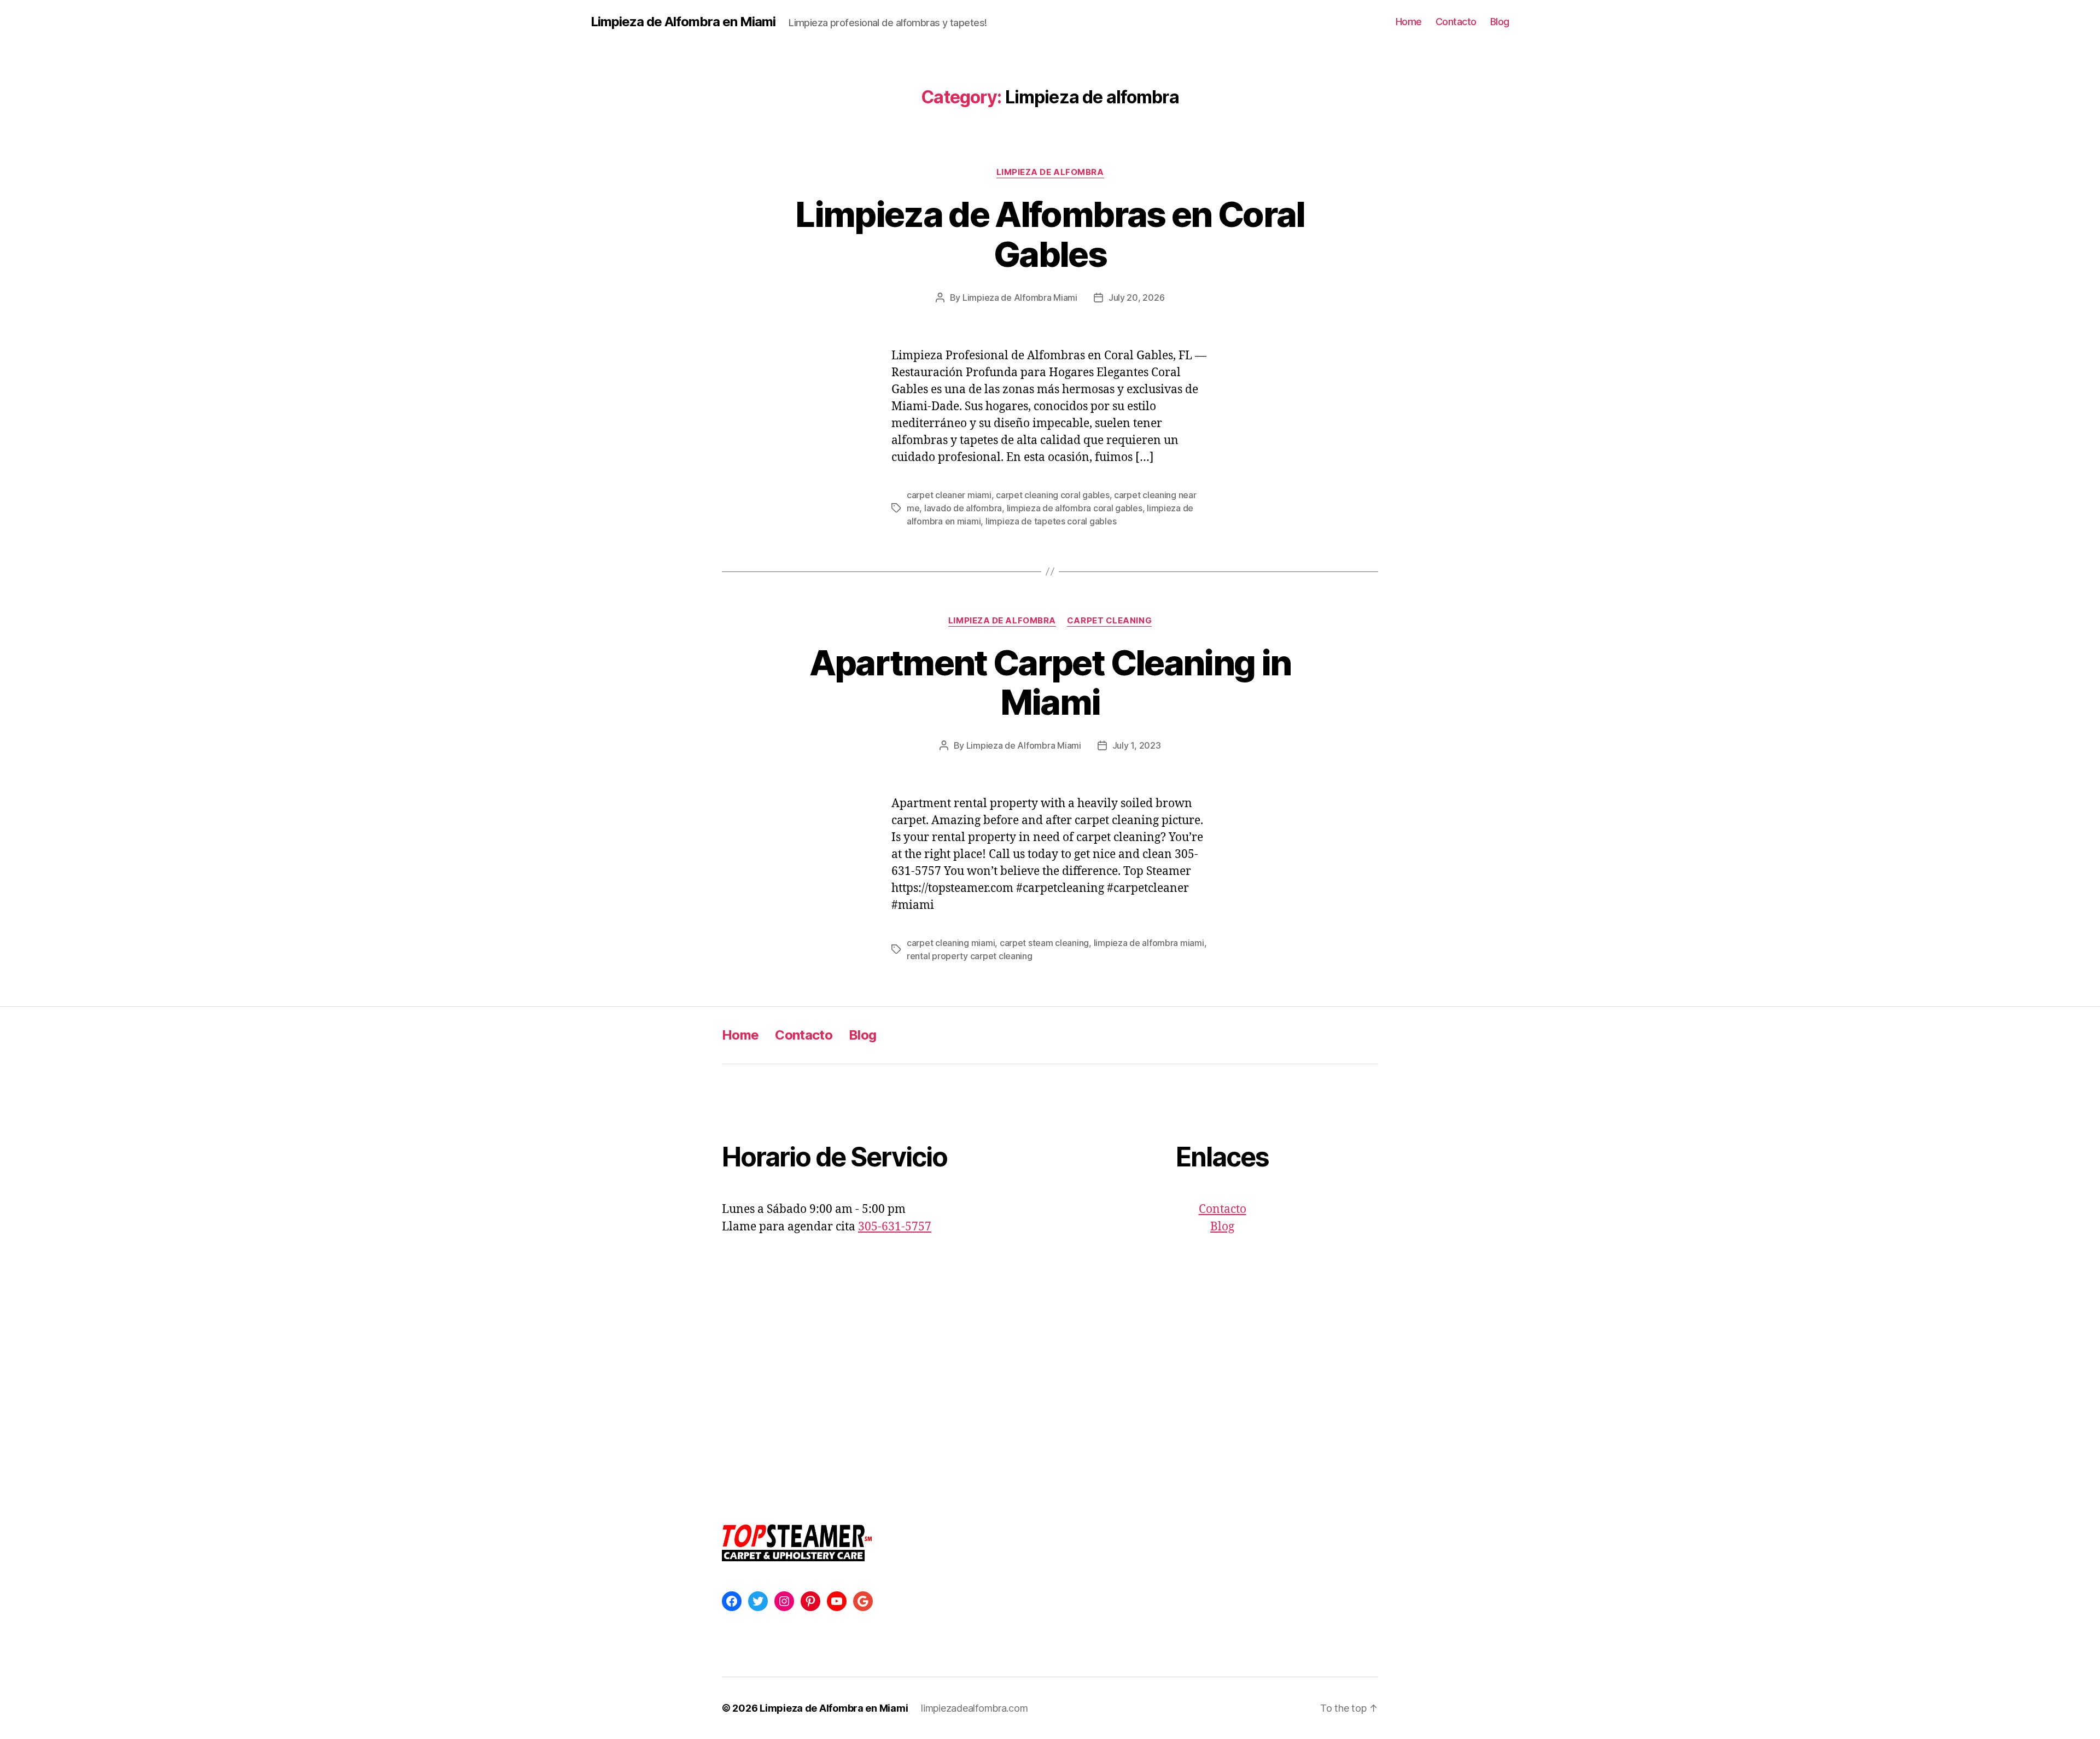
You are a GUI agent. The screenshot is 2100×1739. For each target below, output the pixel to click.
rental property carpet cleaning (970, 956)
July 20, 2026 (1137, 297)
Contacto (1456, 22)
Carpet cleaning (1109, 621)
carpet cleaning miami (951, 943)
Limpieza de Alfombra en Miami (683, 22)
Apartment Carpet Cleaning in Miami (1050, 682)
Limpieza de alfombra (1050, 172)
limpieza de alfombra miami (1149, 943)
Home (1409, 22)
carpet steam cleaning (1044, 943)
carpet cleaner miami (949, 495)
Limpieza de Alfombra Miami (1020, 297)
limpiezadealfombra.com (974, 1708)
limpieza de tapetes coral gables (1051, 521)
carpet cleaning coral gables (1052, 495)
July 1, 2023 (1137, 745)
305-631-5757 (895, 1227)
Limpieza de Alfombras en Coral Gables (1050, 234)
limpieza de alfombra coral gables (1075, 508)
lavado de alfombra (963, 508)
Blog (1500, 22)
